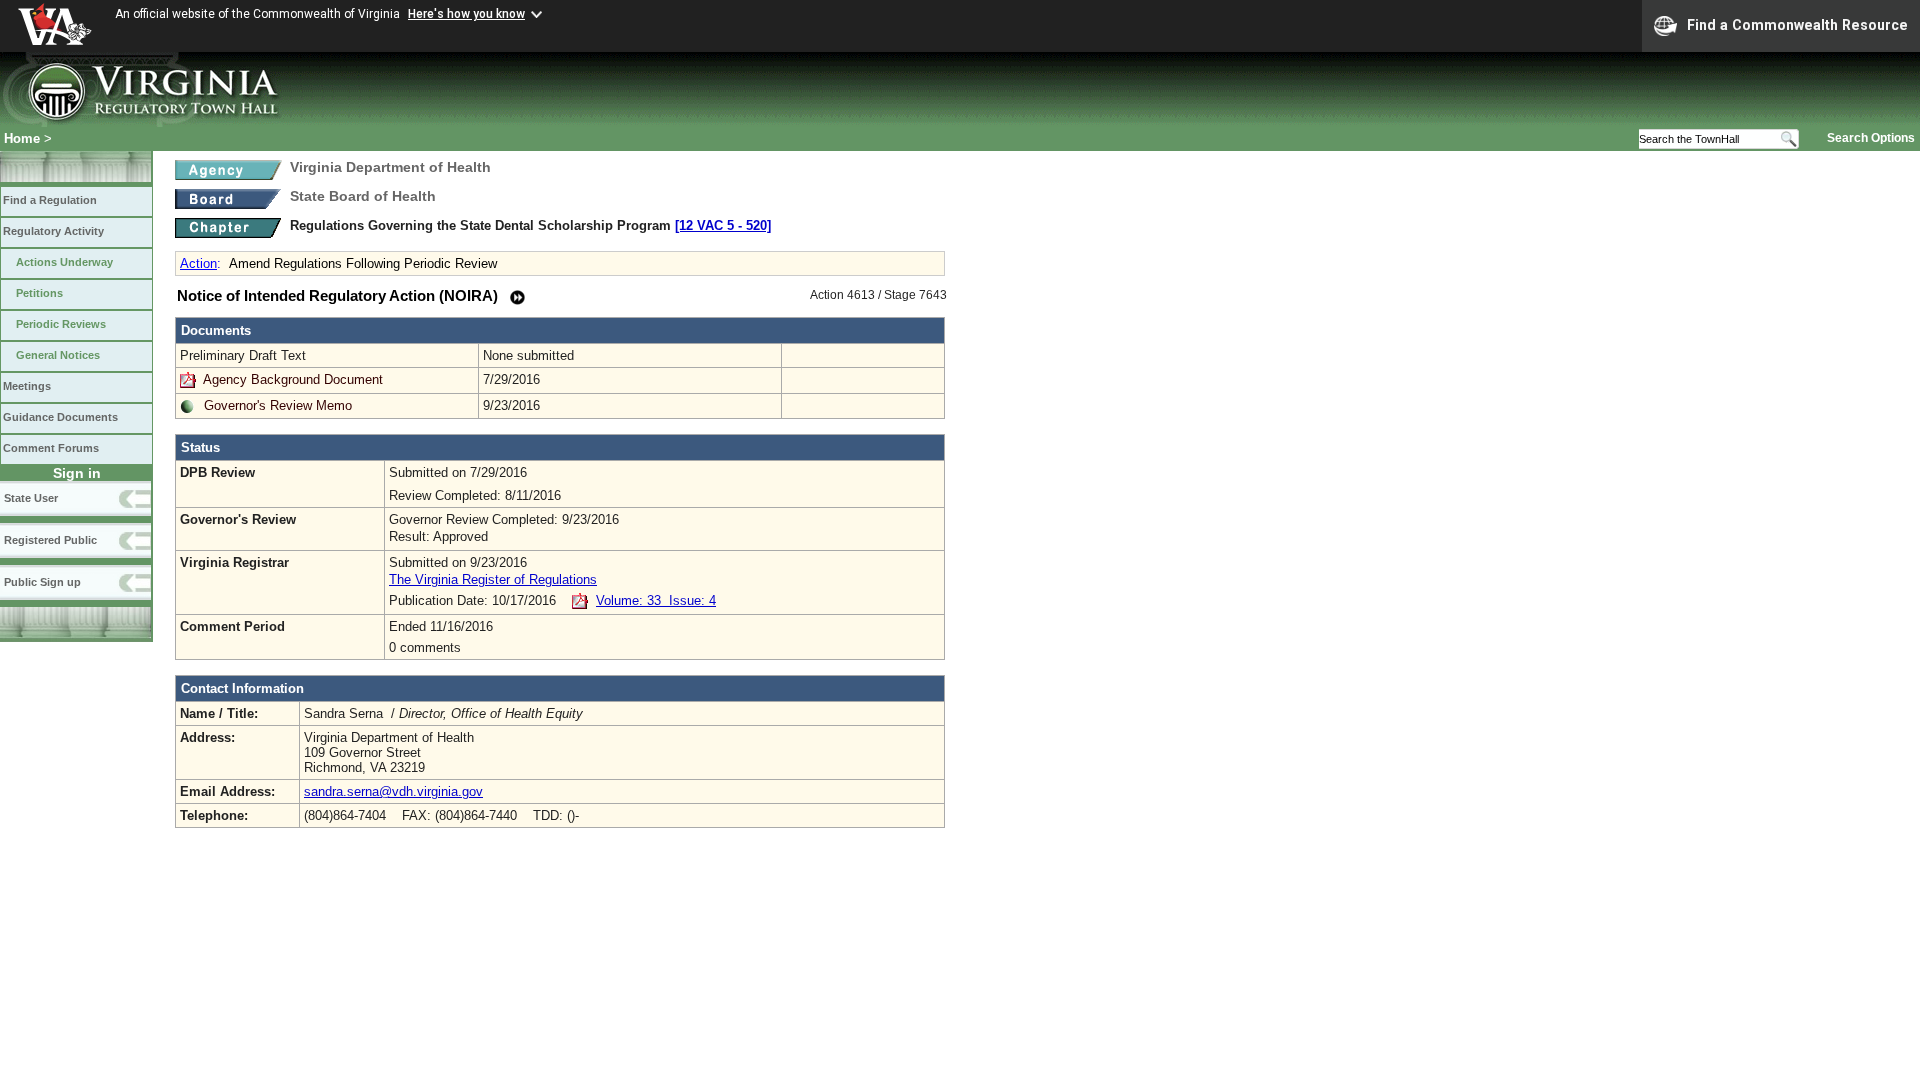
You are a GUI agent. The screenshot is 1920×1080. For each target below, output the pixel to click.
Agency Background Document (293, 379)
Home (22, 138)
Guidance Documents (60, 417)
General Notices (58, 355)
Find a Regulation (50, 200)
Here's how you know (466, 14)
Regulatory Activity (53, 231)
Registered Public (50, 540)
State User (31, 498)
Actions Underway (64, 262)
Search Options (1871, 138)
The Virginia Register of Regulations (493, 579)
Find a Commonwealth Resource (1797, 25)
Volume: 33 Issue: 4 (656, 600)
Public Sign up (42, 582)
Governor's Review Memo (278, 405)
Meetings (27, 386)
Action (198, 263)
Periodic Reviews (61, 324)
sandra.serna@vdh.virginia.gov (393, 791)
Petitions (39, 293)
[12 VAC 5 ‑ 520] (723, 225)
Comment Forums (51, 448)
